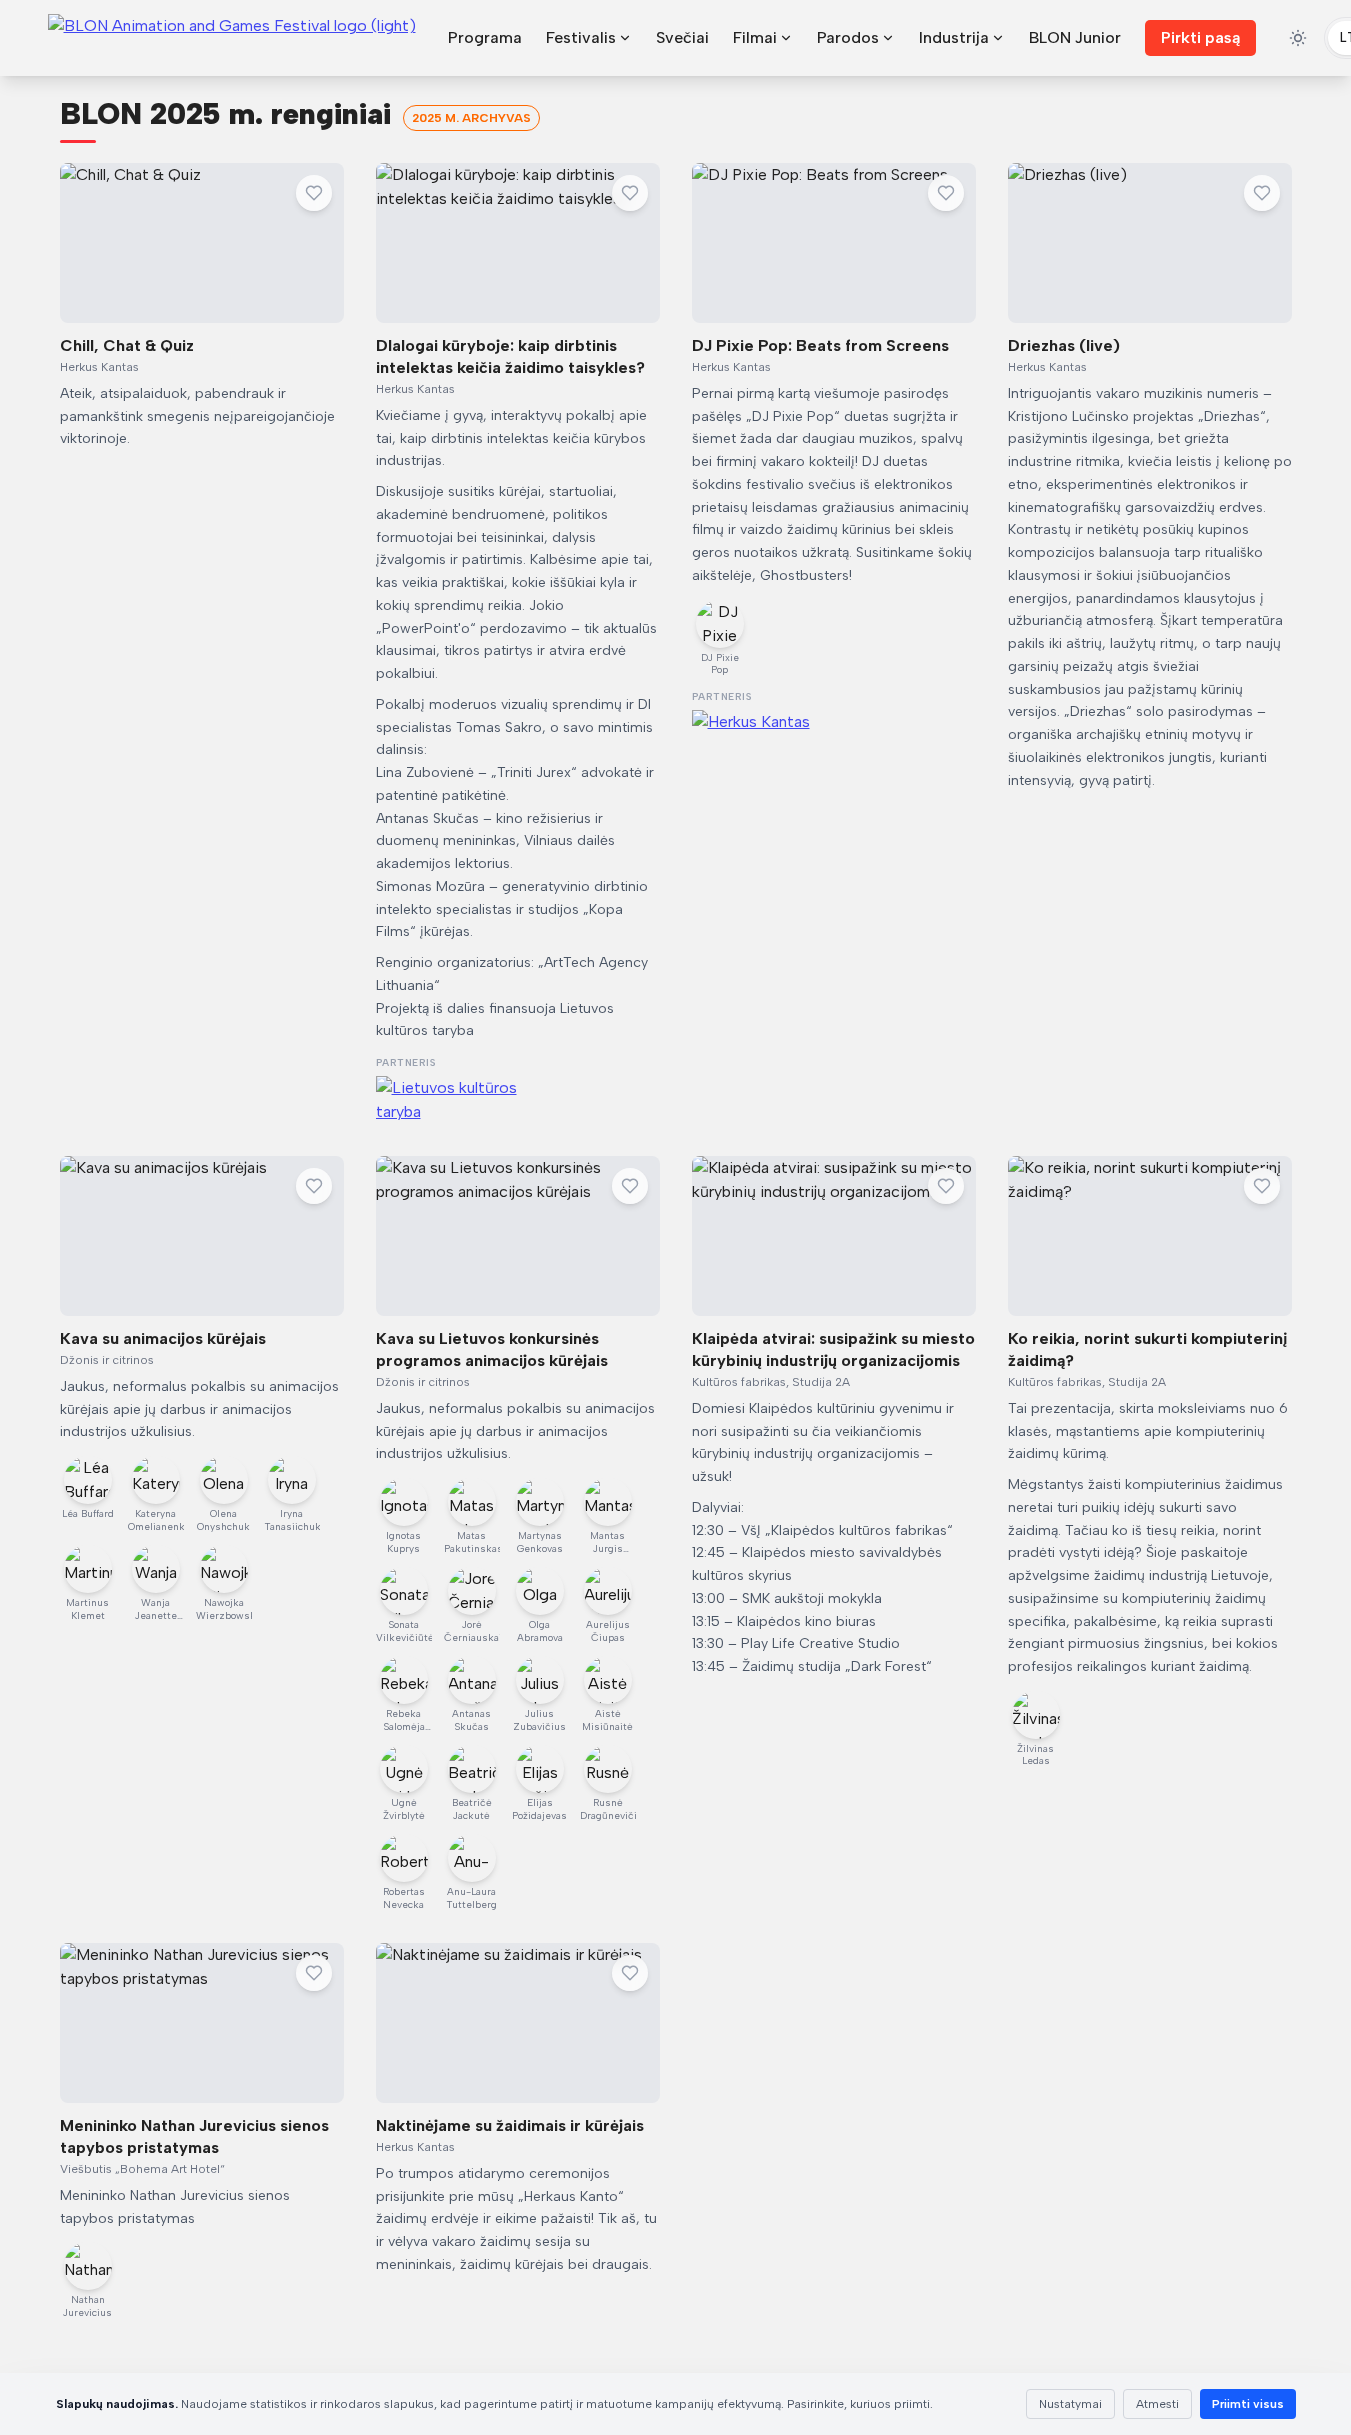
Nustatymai (1070, 2404)
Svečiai (682, 37)
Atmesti (1157, 2404)
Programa (485, 37)
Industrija (954, 37)
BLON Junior (1075, 37)
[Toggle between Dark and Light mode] (1298, 38)
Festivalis (581, 37)
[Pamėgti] (314, 193)
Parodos (848, 37)
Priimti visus (1248, 2404)
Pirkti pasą (1200, 37)
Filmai (755, 37)
